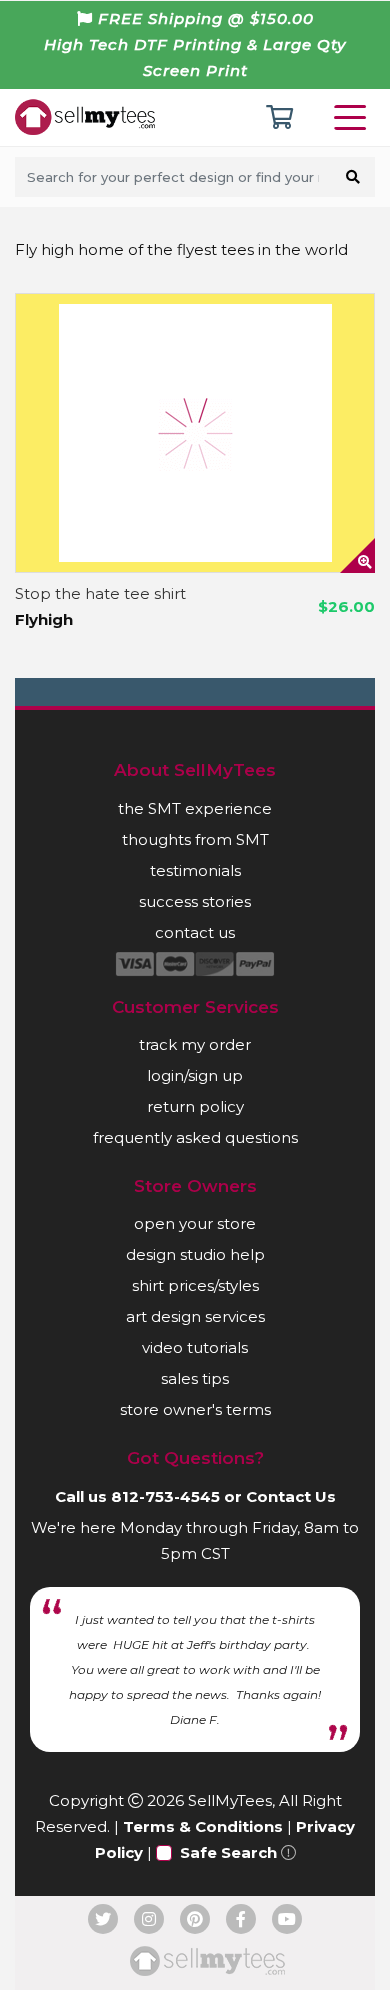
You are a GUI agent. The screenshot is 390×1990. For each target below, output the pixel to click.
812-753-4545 (165, 1496)
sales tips (195, 1378)
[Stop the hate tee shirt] (195, 433)
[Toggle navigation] (354, 117)
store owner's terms (195, 1409)
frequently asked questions (195, 1137)
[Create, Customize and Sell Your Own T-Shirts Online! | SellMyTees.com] (85, 116)
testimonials (195, 870)
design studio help (195, 1254)
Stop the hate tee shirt (100, 593)
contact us (195, 932)
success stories (195, 901)
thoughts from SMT (195, 839)
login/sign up (195, 1075)
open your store (195, 1223)
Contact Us (291, 1496)
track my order (195, 1044)
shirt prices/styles (195, 1285)
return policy (195, 1106)
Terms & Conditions (203, 1826)
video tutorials (195, 1347)
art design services (195, 1316)
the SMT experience (195, 808)
